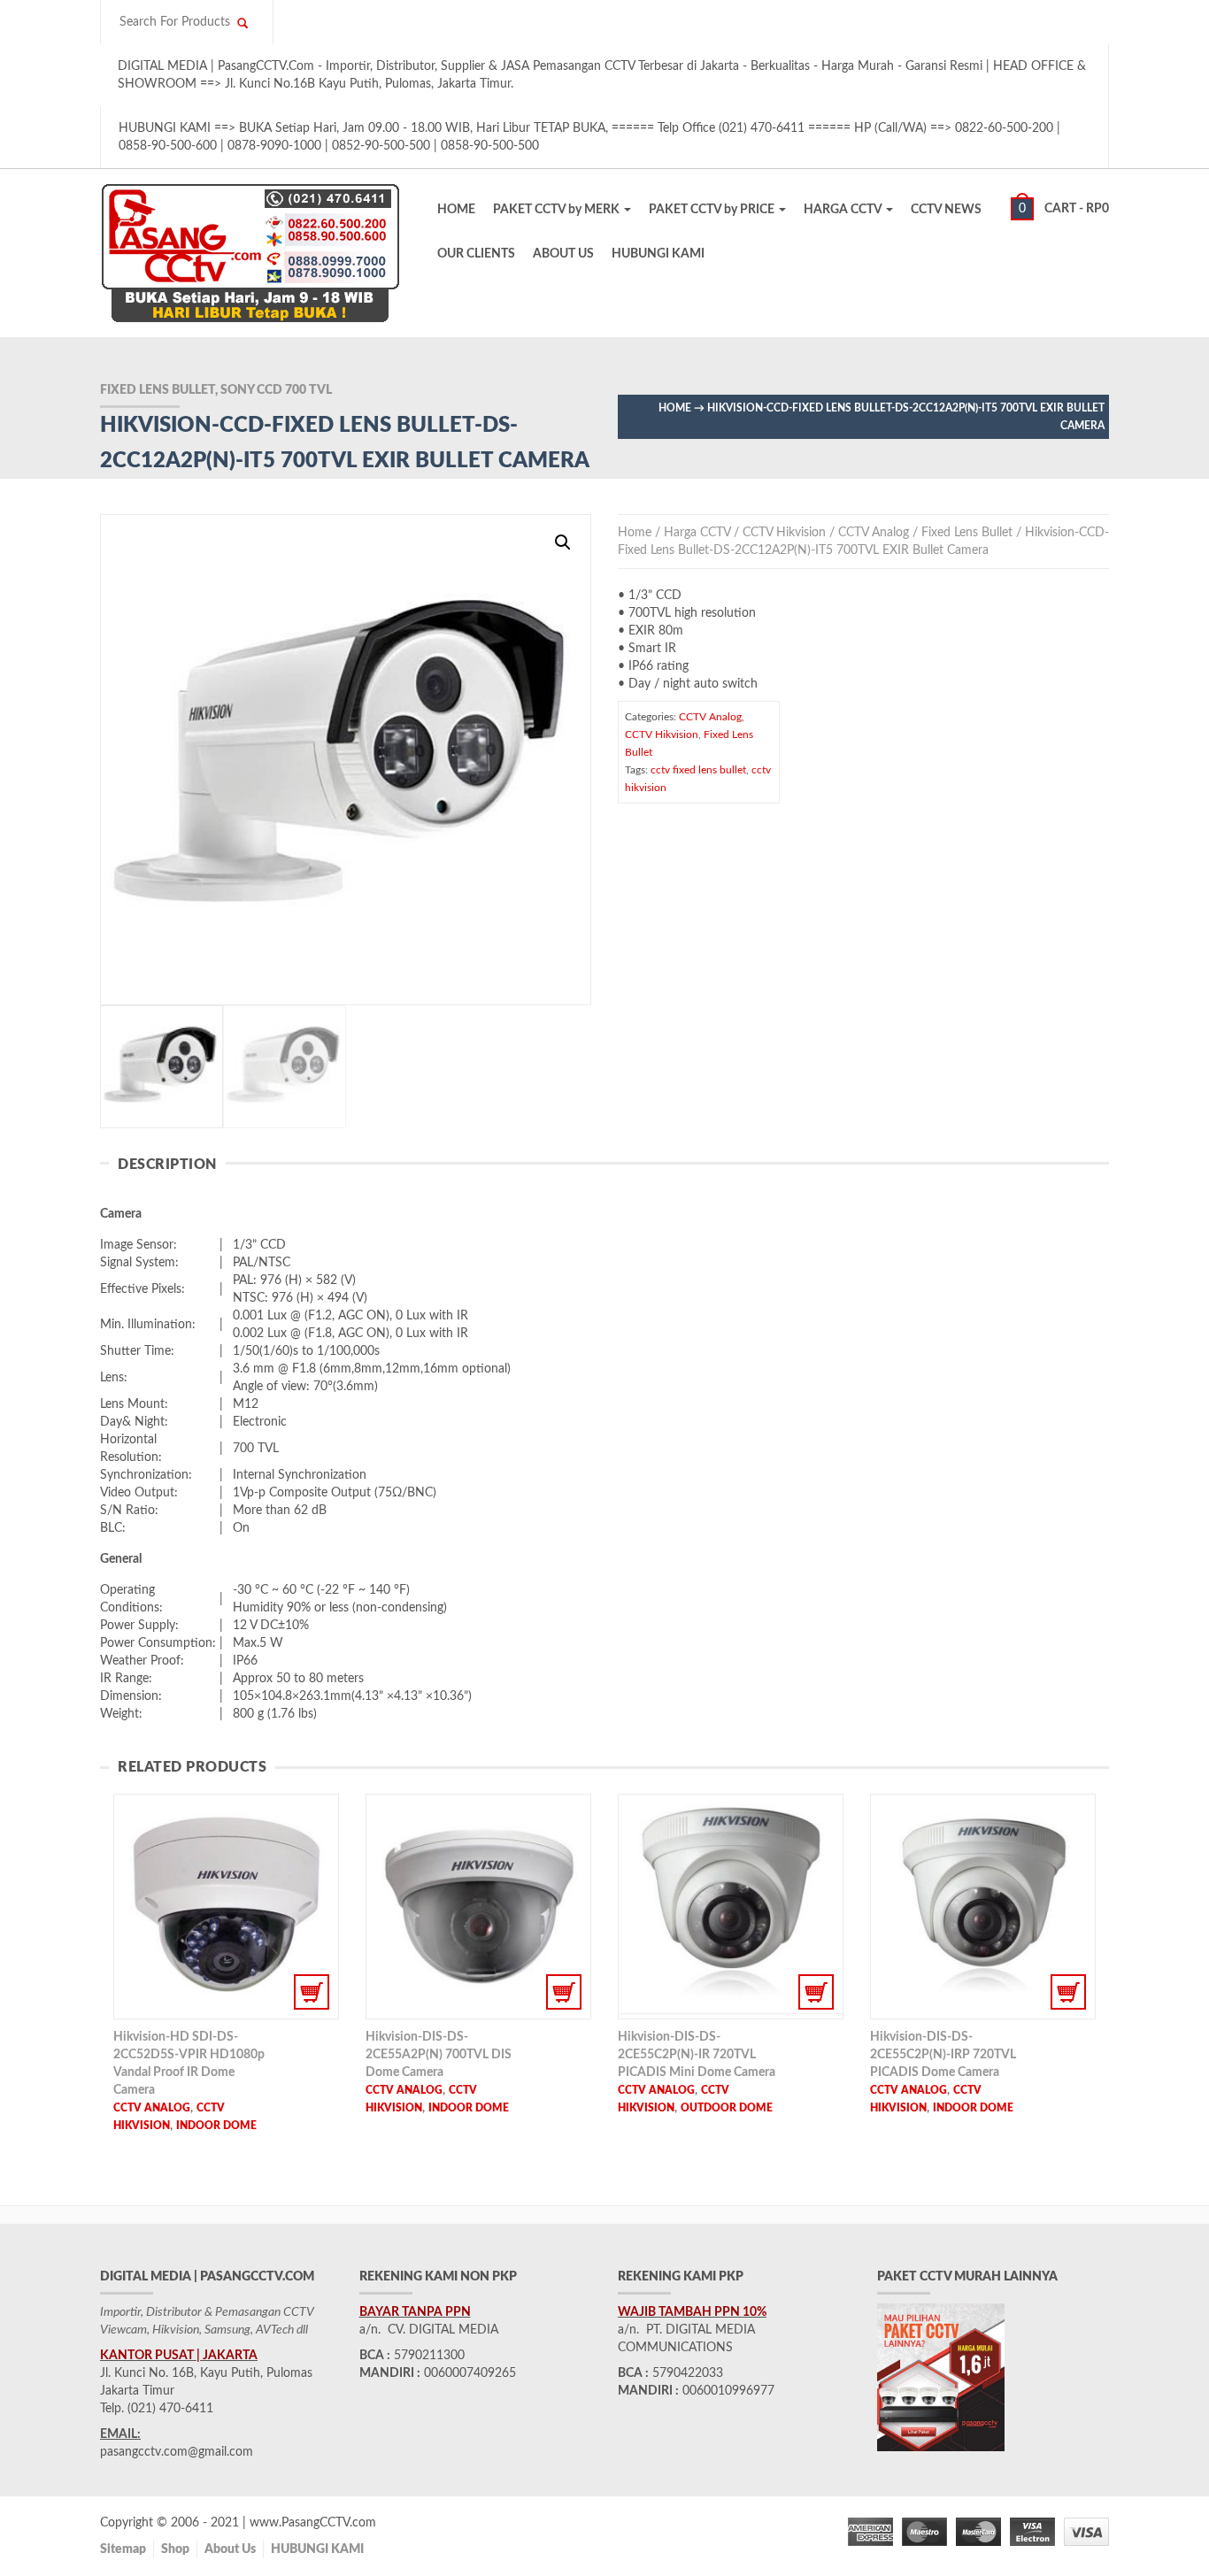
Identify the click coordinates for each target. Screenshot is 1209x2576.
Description (167, 1165)
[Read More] (226, 1907)
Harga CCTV (697, 533)
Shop (175, 2549)
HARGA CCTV (844, 210)
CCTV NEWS (946, 210)
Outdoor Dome (727, 2108)
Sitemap (123, 2549)
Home (675, 408)
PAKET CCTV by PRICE (713, 210)
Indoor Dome (216, 2126)
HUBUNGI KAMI (658, 254)
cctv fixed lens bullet (698, 770)
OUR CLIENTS (476, 254)
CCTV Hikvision (784, 533)
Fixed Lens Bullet (967, 533)
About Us (230, 2549)
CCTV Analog (874, 533)
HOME (456, 210)
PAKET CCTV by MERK (558, 210)
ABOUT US (563, 254)
